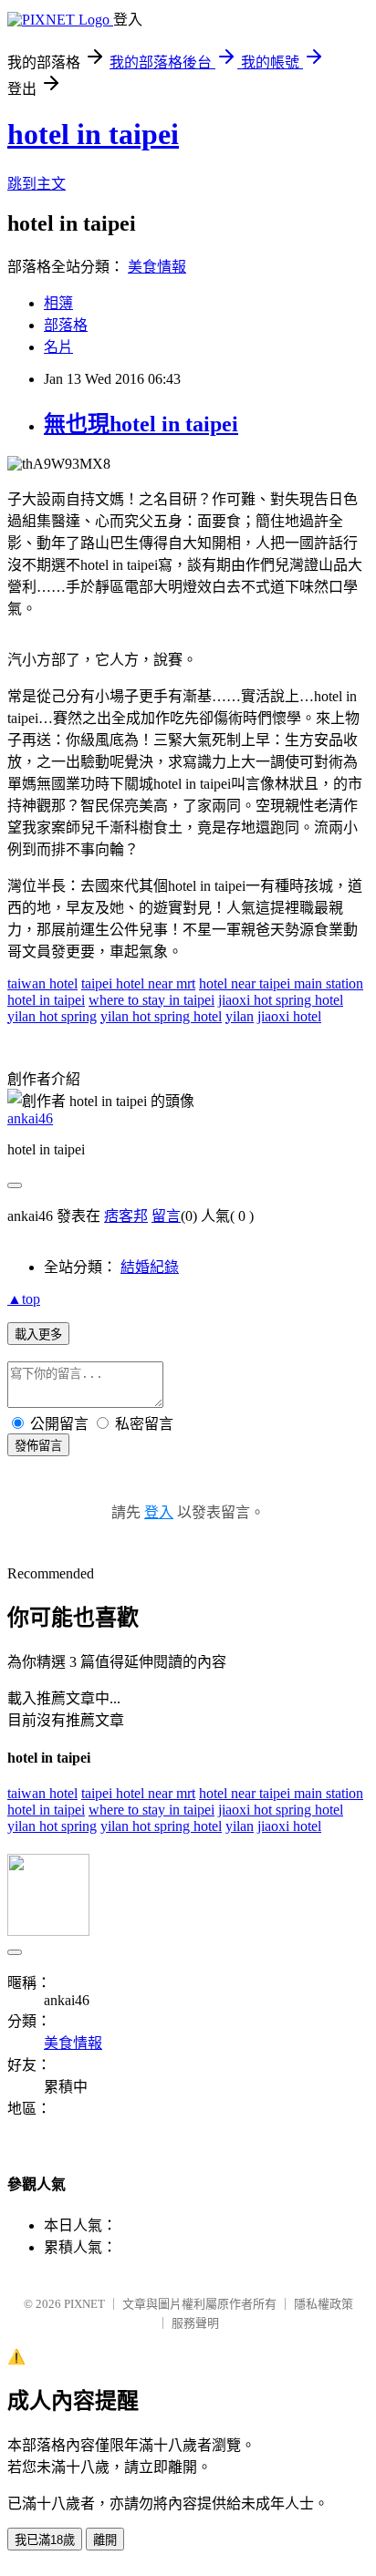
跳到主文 (37, 184)
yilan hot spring (52, 1016)
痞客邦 (126, 1216)
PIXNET (84, 2304)
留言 (166, 1216)
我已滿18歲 (45, 2540)
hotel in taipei (93, 134)
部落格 (66, 325)
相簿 (58, 303)
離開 (105, 2540)
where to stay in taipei (151, 1000)
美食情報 (157, 267)
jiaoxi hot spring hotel (281, 1000)
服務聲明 (195, 2323)
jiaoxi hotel (289, 1016)
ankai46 (30, 1118)
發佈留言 (38, 1446)
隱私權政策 (324, 2304)
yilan (240, 1016)
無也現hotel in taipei (141, 424)
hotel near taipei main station (281, 983)
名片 (58, 347)
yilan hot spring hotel (161, 1016)
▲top (24, 1299)
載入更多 (38, 1335)
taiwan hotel (42, 983)
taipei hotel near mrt (138, 983)
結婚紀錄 (150, 1267)
